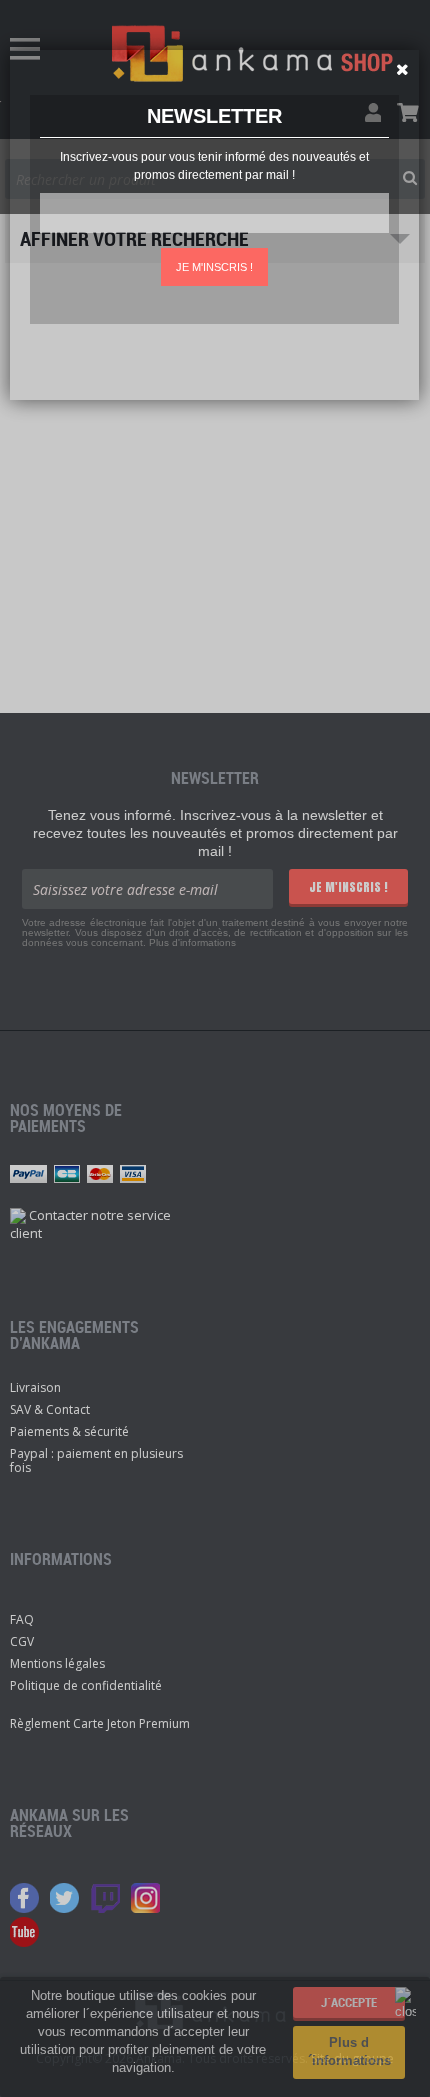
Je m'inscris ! (214, 267)
